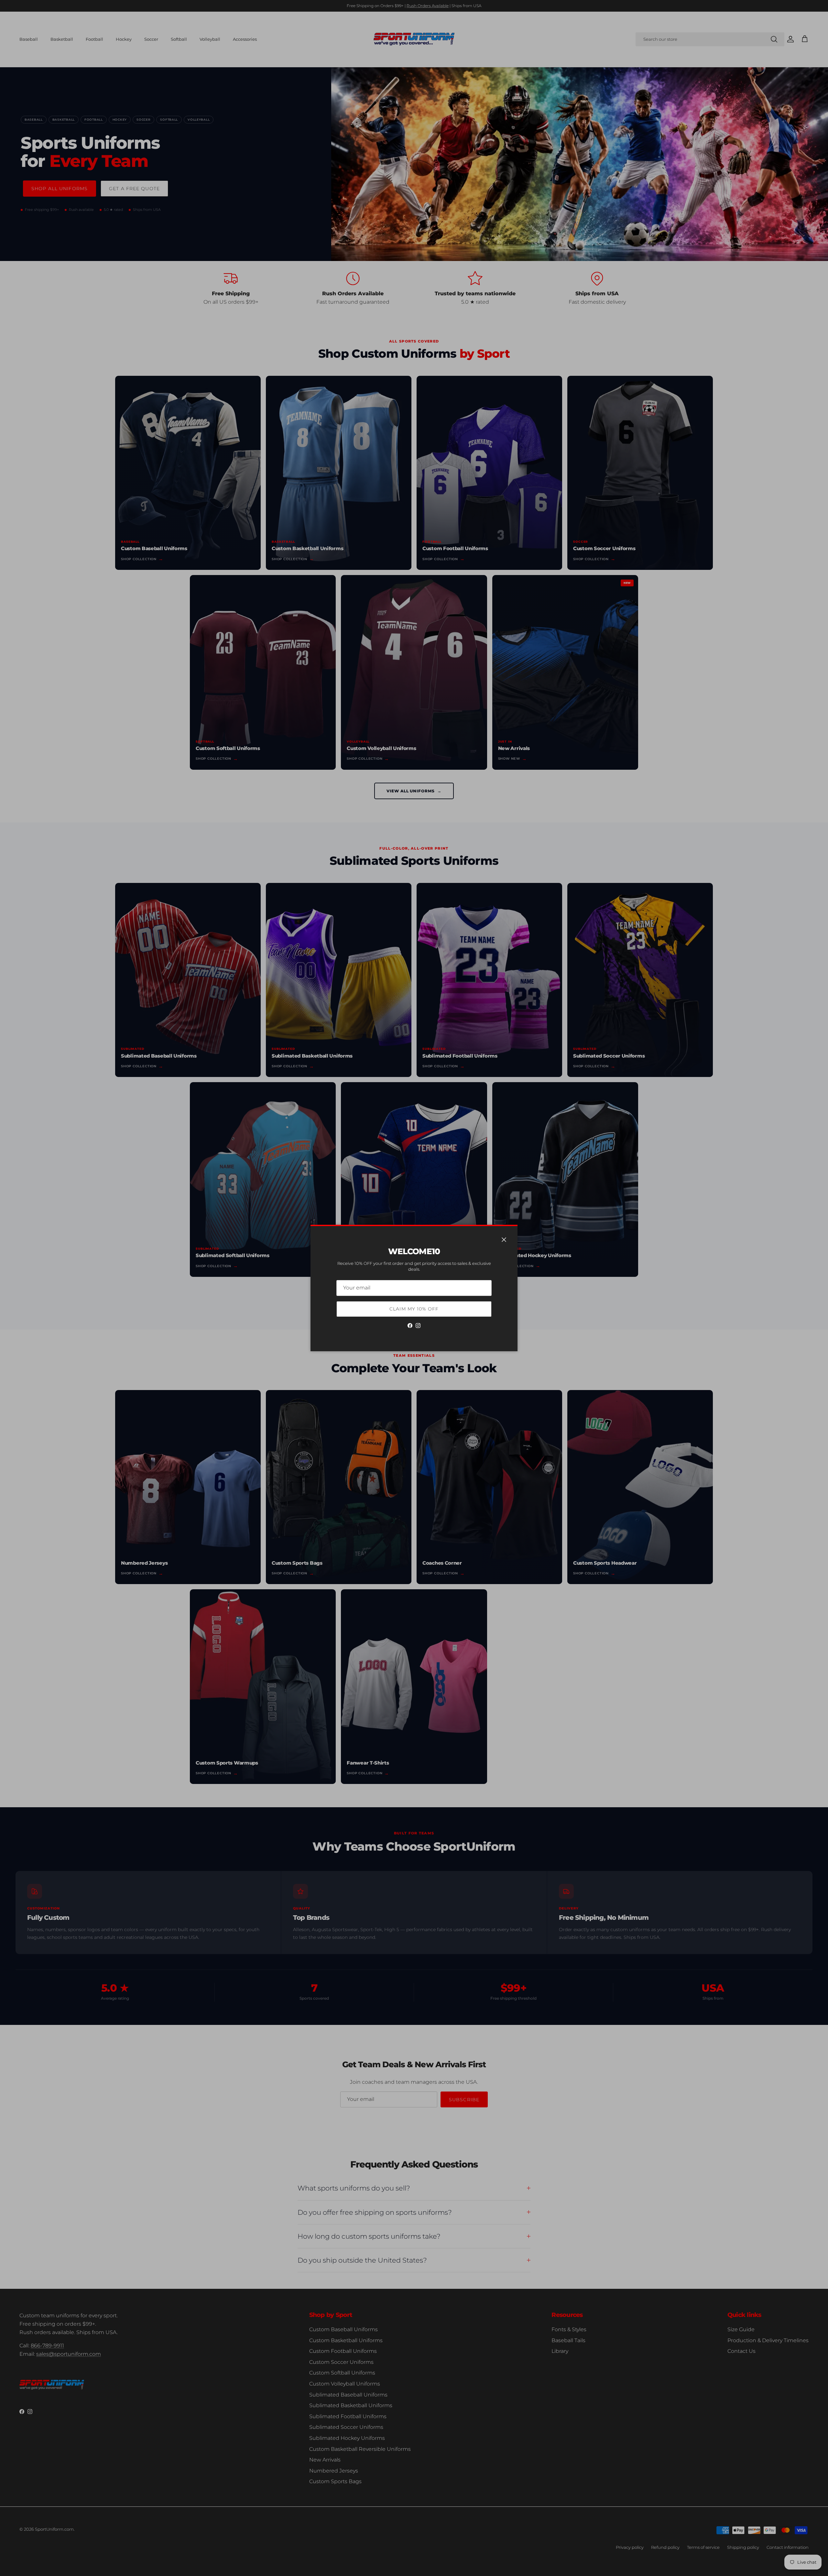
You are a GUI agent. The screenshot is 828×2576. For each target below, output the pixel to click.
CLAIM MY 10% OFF (414, 1309)
